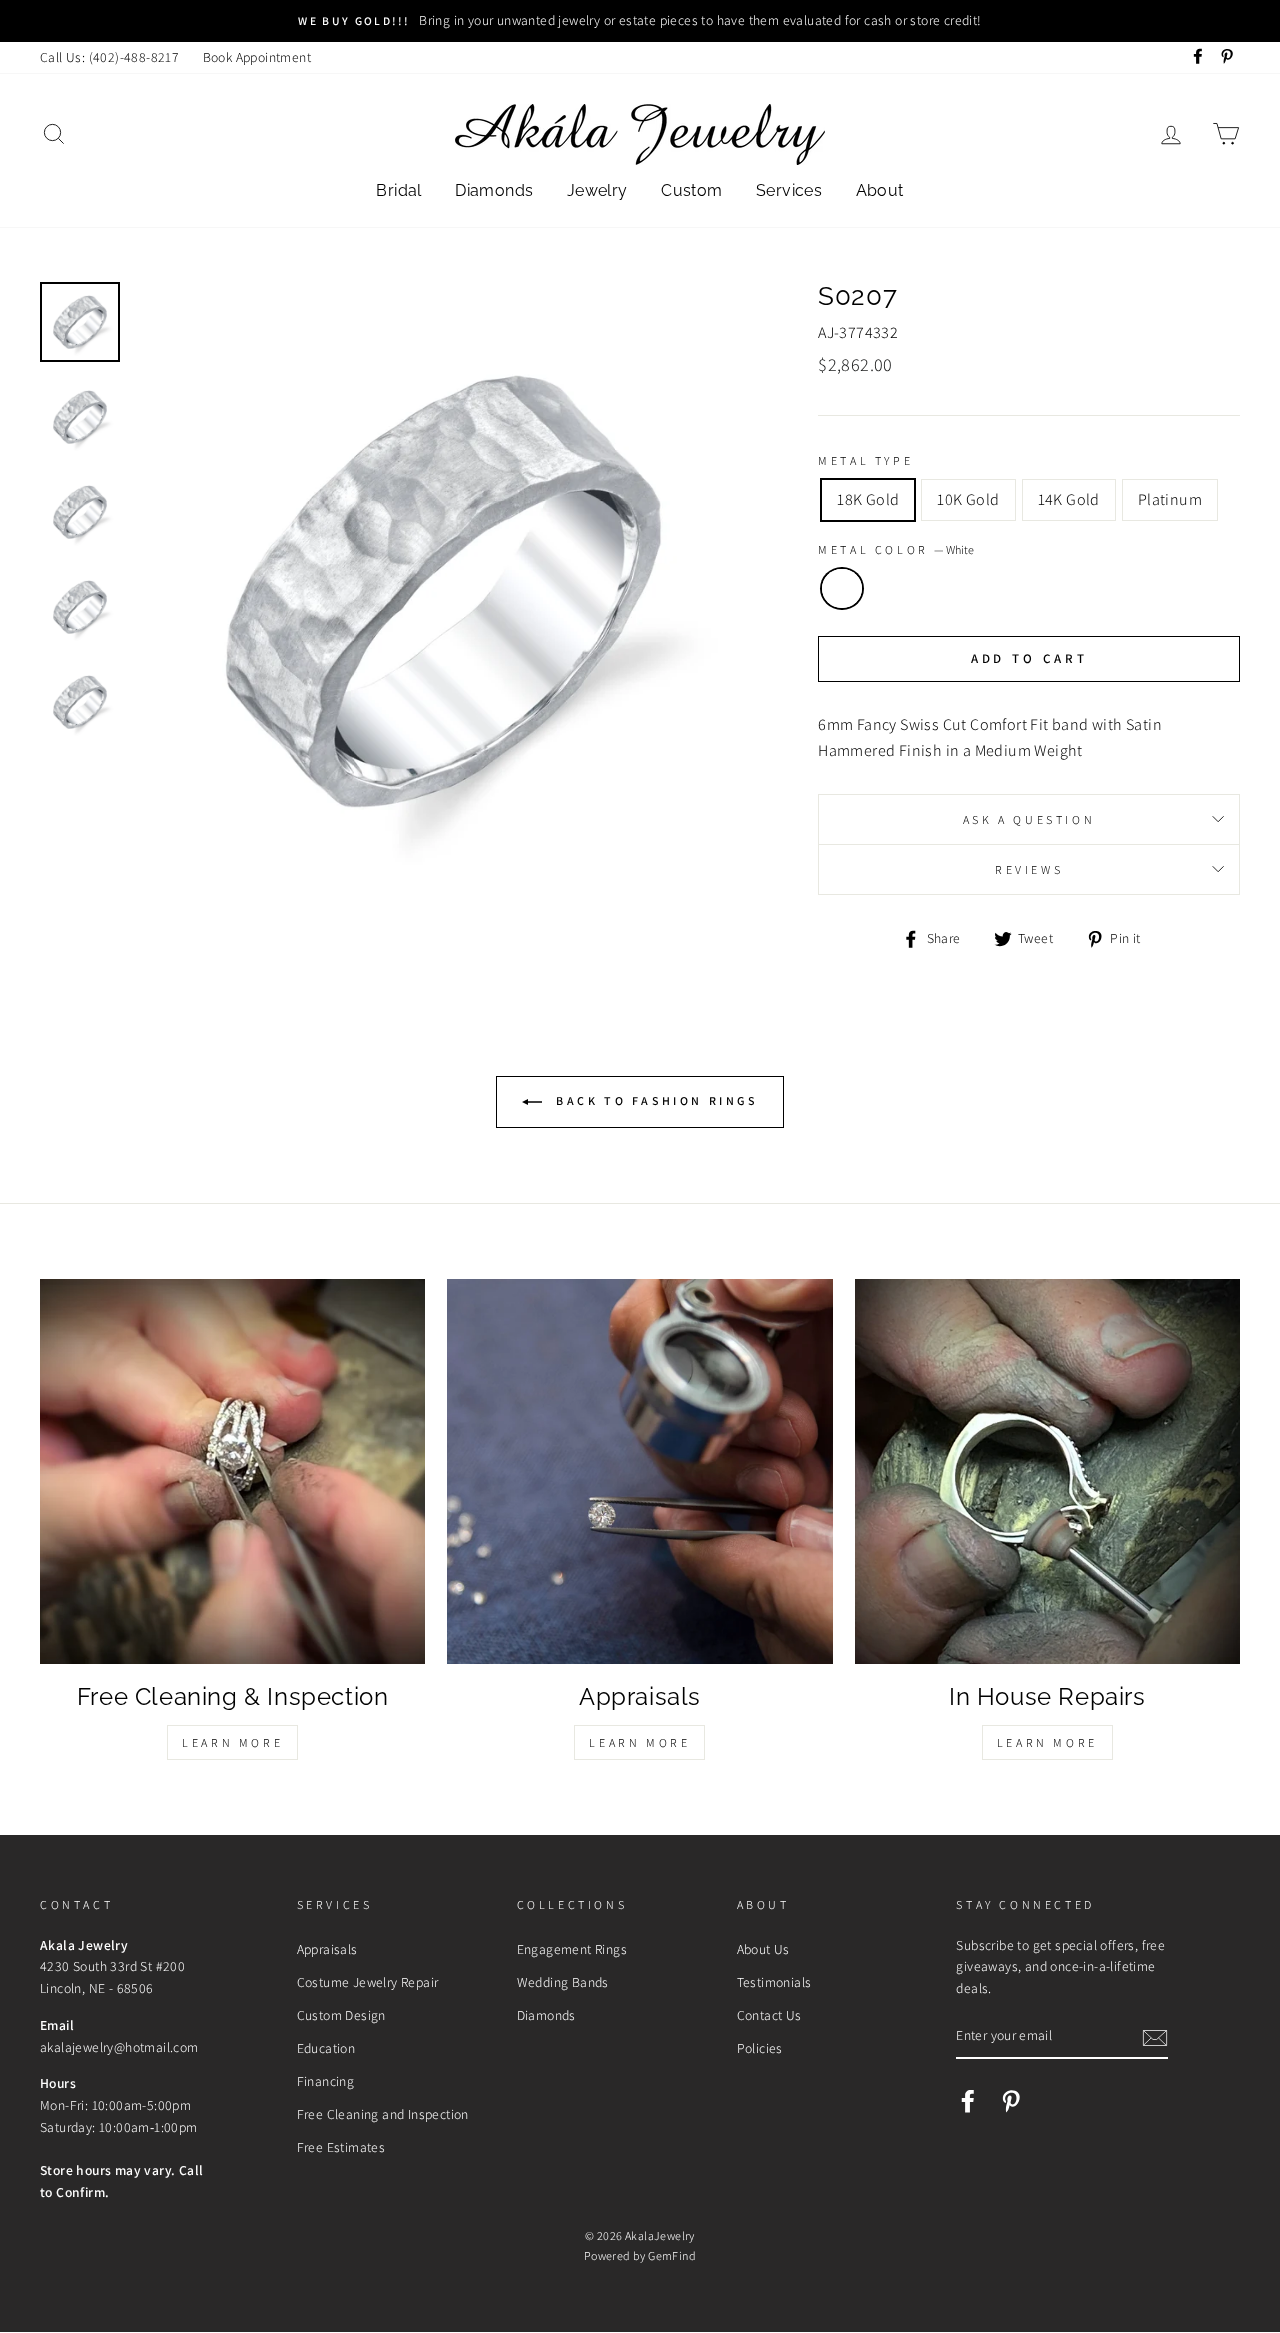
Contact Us (769, 2015)
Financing (326, 2081)
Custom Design (341, 2015)
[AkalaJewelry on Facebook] (968, 2101)
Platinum (1170, 499)
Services (789, 190)
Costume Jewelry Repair (368, 1982)
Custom (691, 190)
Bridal (398, 190)
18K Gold (868, 499)
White (842, 589)
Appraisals (327, 1949)
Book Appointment (257, 57)
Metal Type (865, 460)
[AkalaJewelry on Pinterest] (1011, 2101)
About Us (763, 1949)
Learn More (232, 1742)
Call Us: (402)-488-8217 (109, 57)
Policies (760, 2048)
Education (326, 2048)
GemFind (672, 2255)
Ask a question (1029, 819)
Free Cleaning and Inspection (383, 2114)
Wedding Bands (563, 1982)
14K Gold (1069, 499)
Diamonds (494, 190)
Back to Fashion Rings (653, 1100)
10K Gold (968, 499)
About (880, 190)
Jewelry (597, 190)
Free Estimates (341, 2147)
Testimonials (774, 1982)
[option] (640, 21)
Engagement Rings (572, 1949)
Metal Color (896, 549)
